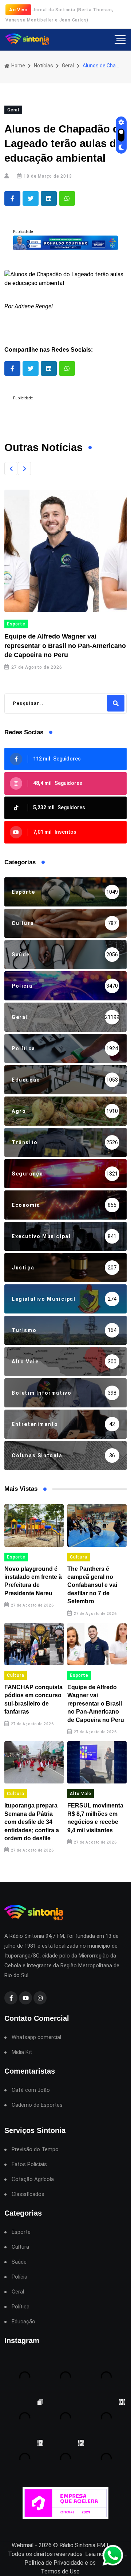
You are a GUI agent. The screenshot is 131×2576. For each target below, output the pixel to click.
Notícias (43, 66)
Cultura (79, 1557)
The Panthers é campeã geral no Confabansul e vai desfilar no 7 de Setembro (92, 1585)
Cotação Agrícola (33, 2179)
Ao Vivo (18, 10)
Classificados (28, 2194)
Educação (23, 2322)
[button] (11, 469)
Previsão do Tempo (35, 2150)
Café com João (31, 2090)
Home (18, 66)
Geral (68, 66)
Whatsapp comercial (36, 2037)
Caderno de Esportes (37, 2105)
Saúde (19, 2262)
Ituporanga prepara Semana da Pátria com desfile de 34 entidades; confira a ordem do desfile (32, 1822)
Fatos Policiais (29, 2164)
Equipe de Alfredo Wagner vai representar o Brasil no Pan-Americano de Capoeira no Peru (65, 645)
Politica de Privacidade (54, 2563)
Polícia (19, 2277)
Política (21, 2307)
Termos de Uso (60, 2571)
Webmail (23, 2545)
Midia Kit (22, 2052)
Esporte (16, 624)
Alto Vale (81, 1794)
